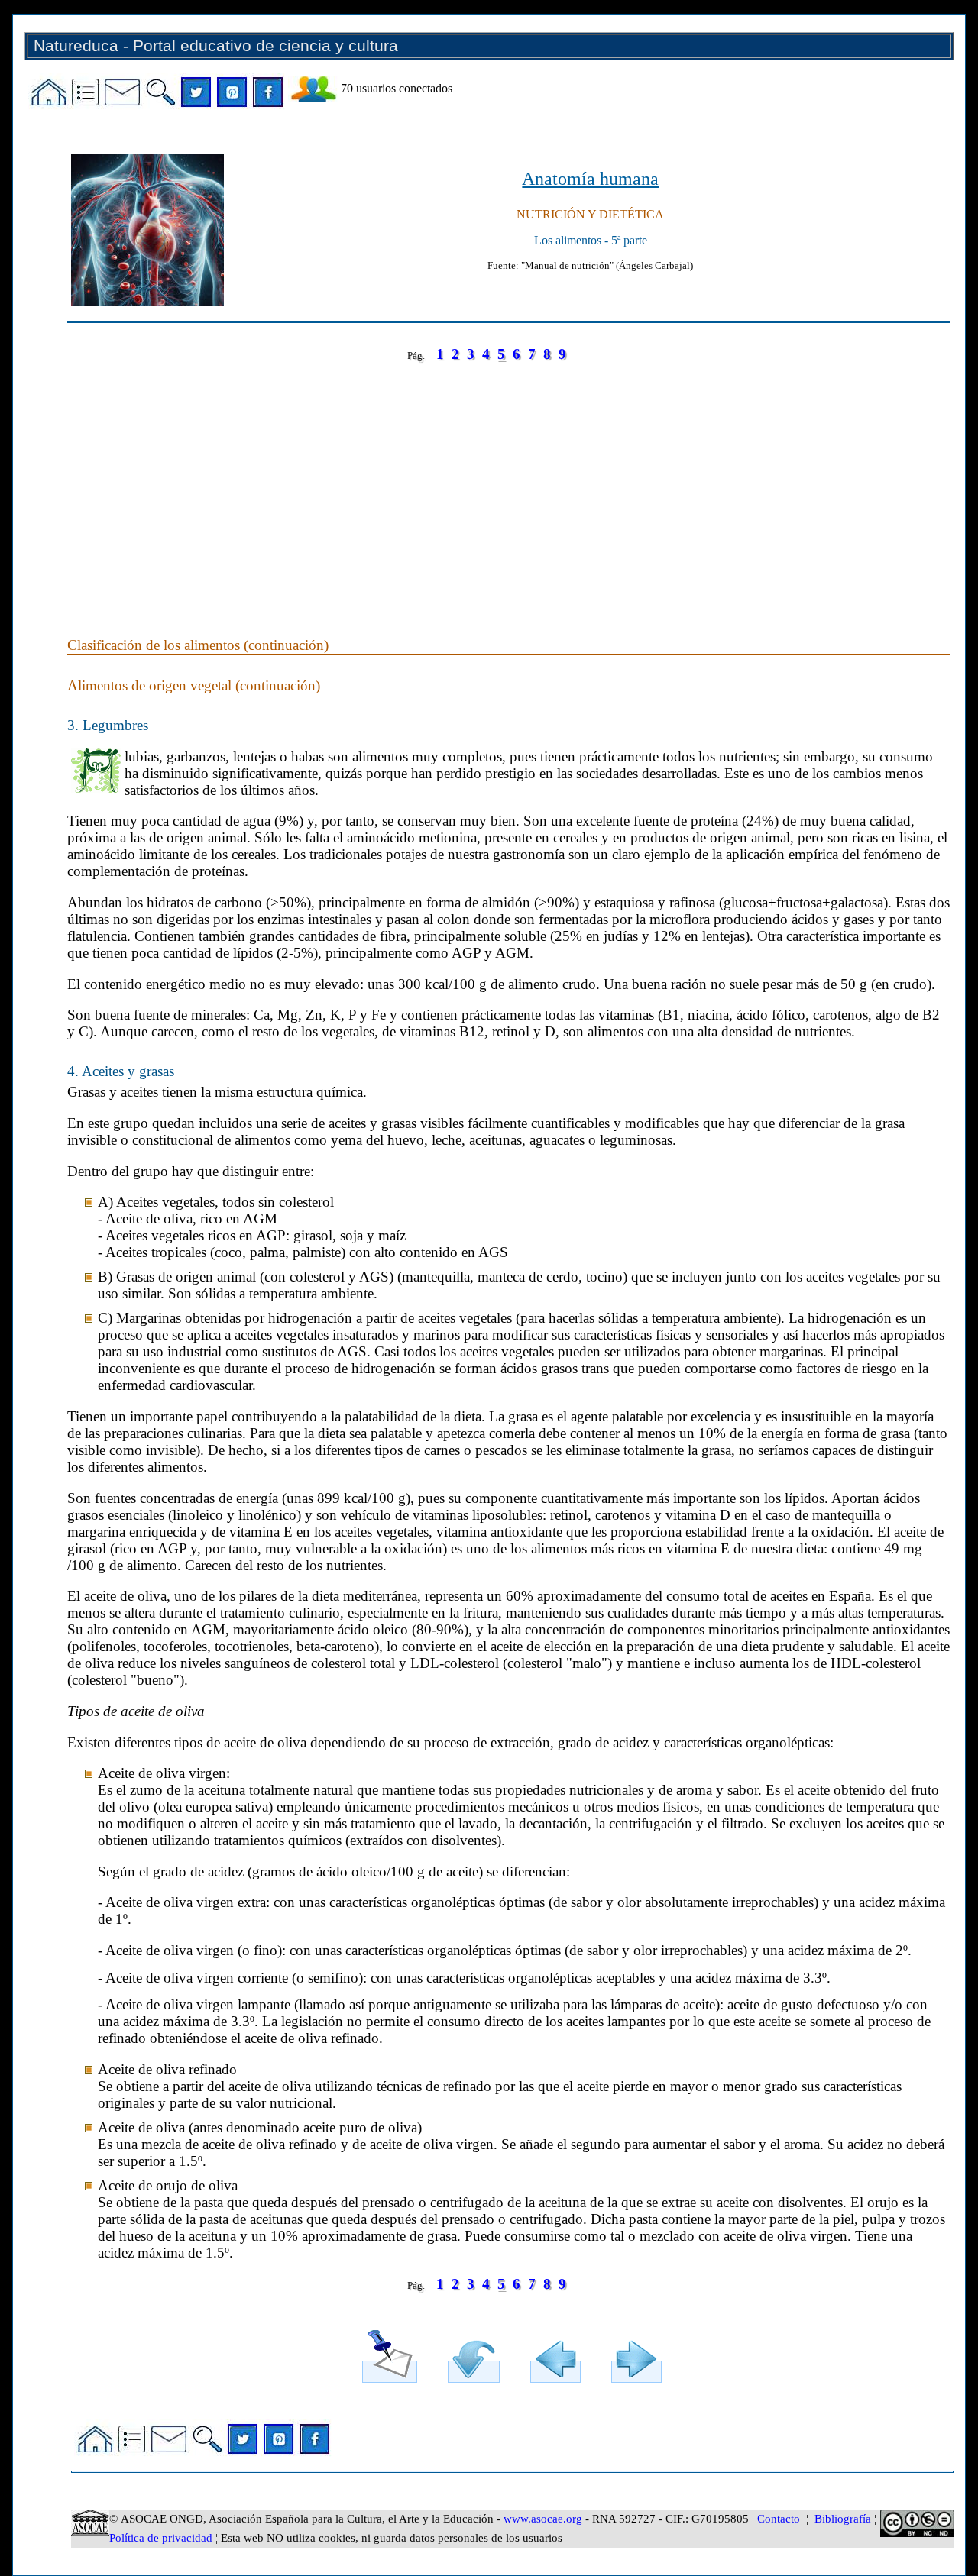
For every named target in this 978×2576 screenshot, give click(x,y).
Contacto (779, 2519)
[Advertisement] (508, 484)
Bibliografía (843, 2519)
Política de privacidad (161, 2538)
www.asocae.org (543, 2519)
